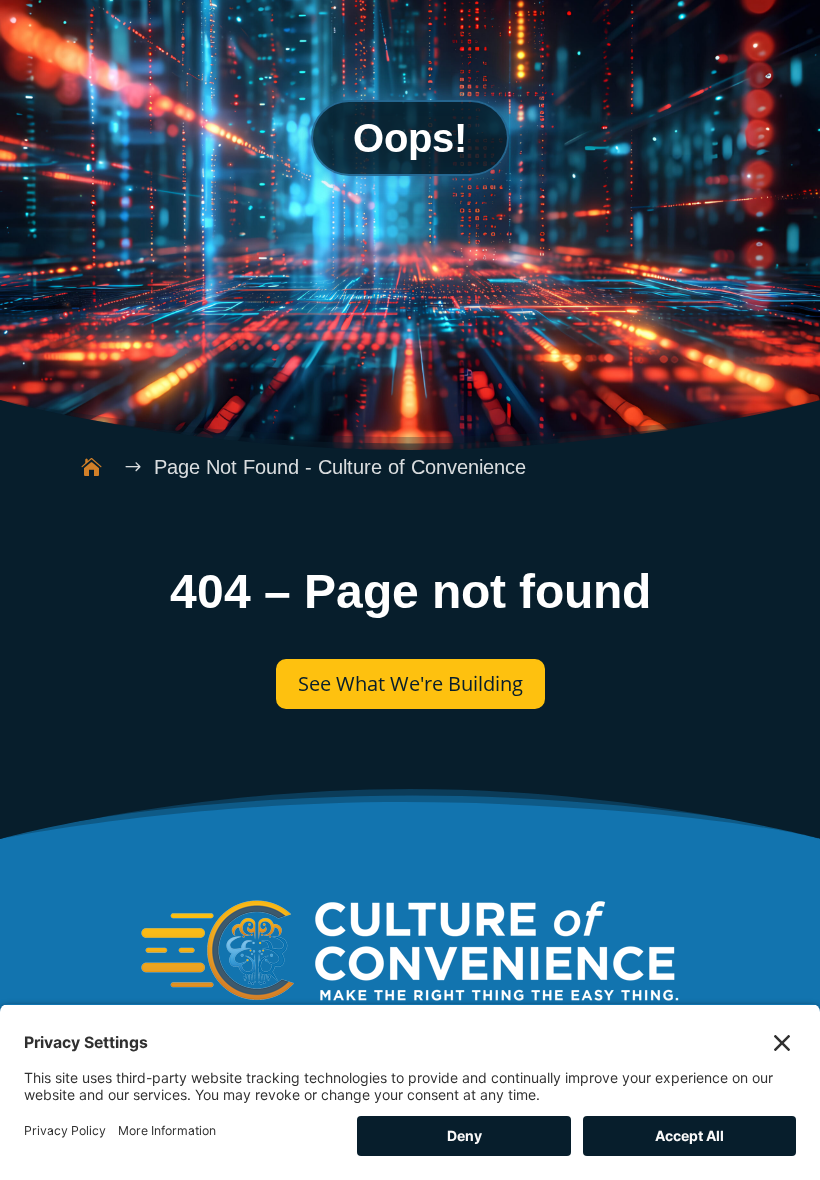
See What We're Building (410, 683)
